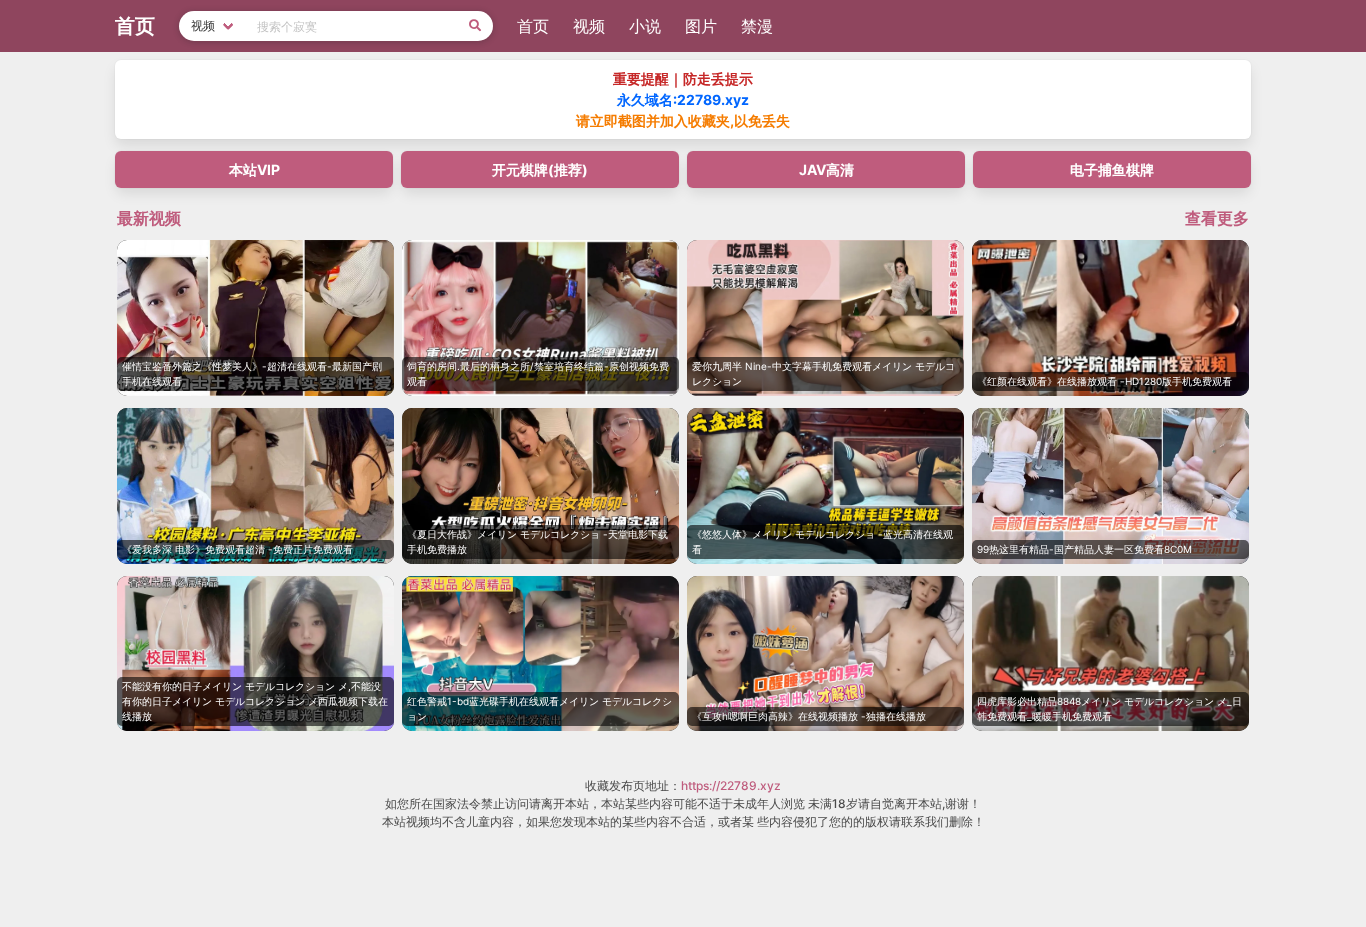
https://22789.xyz (731, 785)
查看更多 (1217, 218)
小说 (645, 26)
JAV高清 (826, 169)
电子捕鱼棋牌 (1112, 169)
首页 (533, 26)
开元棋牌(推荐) (540, 169)
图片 (701, 26)
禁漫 (757, 26)
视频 (589, 26)
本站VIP (254, 169)
